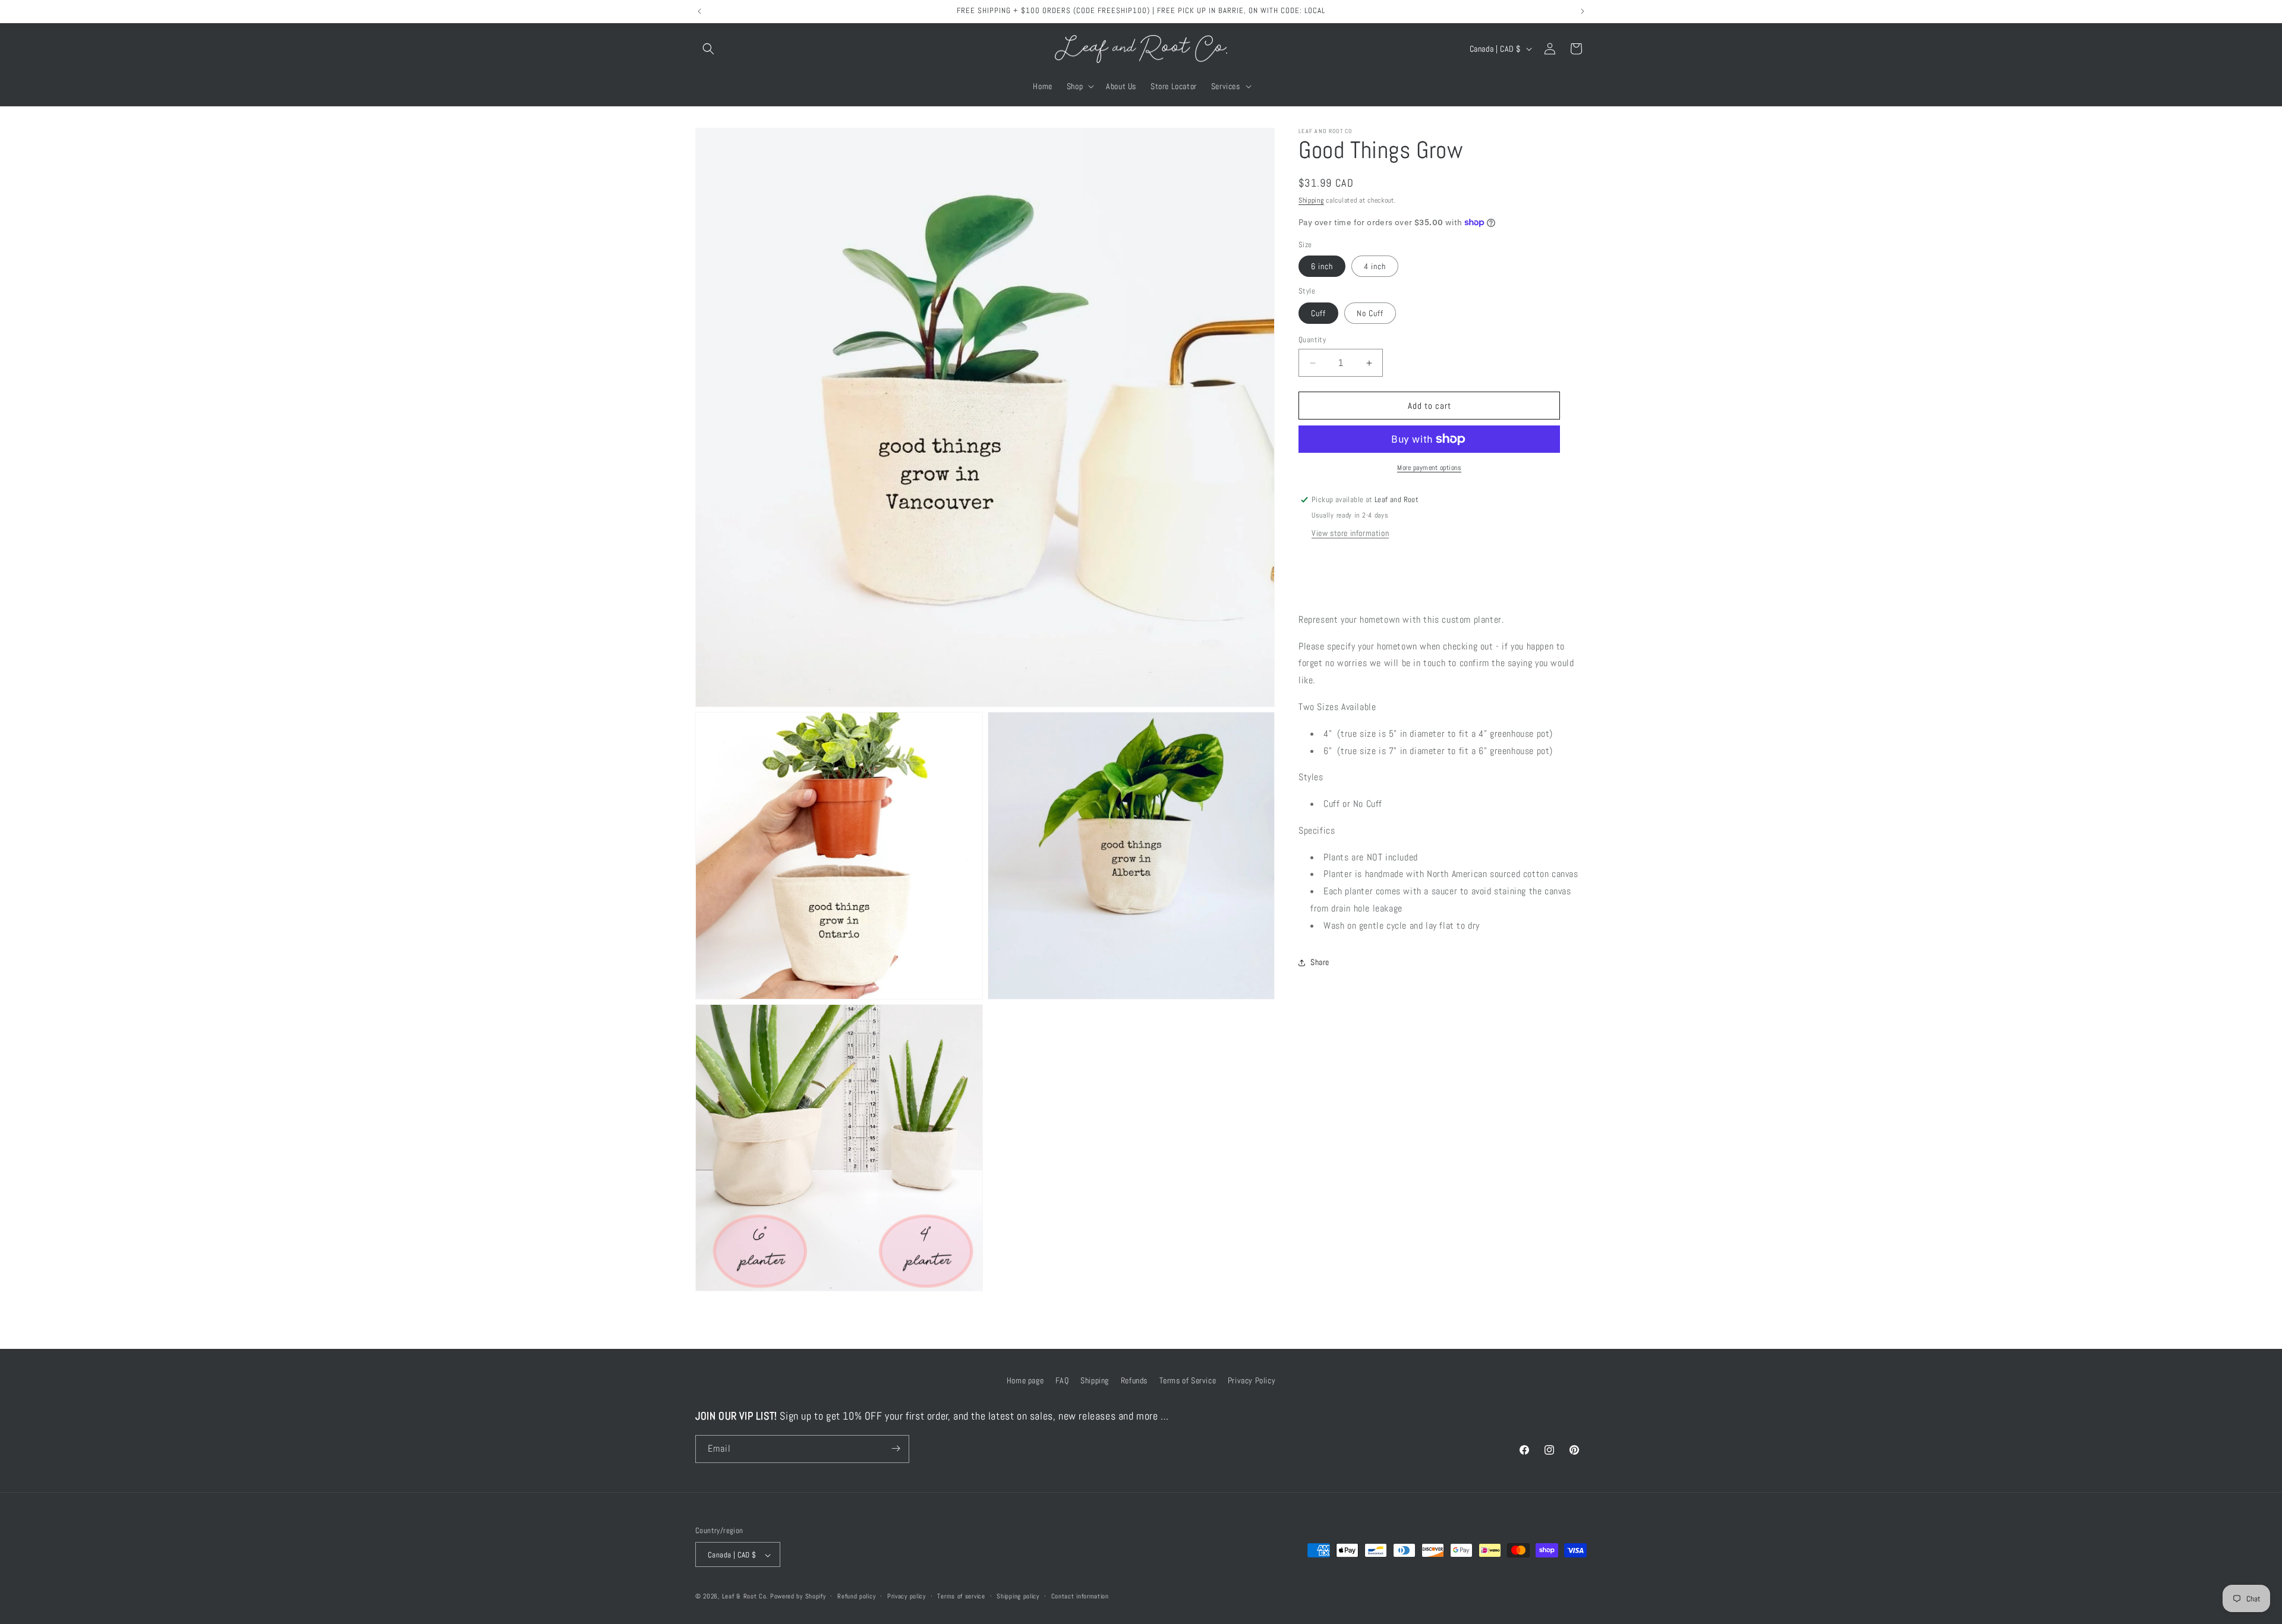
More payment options (1429, 468)
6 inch (1322, 266)
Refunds (1134, 1380)
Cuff (1318, 313)
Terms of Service (1188, 1380)
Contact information (1080, 1596)
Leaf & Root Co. (745, 1597)
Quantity (1312, 340)
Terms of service (961, 1596)
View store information (1350, 533)
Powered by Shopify (798, 1597)
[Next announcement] (1583, 11)
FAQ (1062, 1380)
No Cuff (1370, 313)
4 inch (1375, 266)
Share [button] (1320, 962)
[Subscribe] (896, 1448)
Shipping (1311, 200)
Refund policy (856, 1596)
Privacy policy (907, 1596)
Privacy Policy (1252, 1380)
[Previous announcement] (699, 11)
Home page (1025, 1380)
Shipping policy (1018, 1596)
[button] (708, 49)
